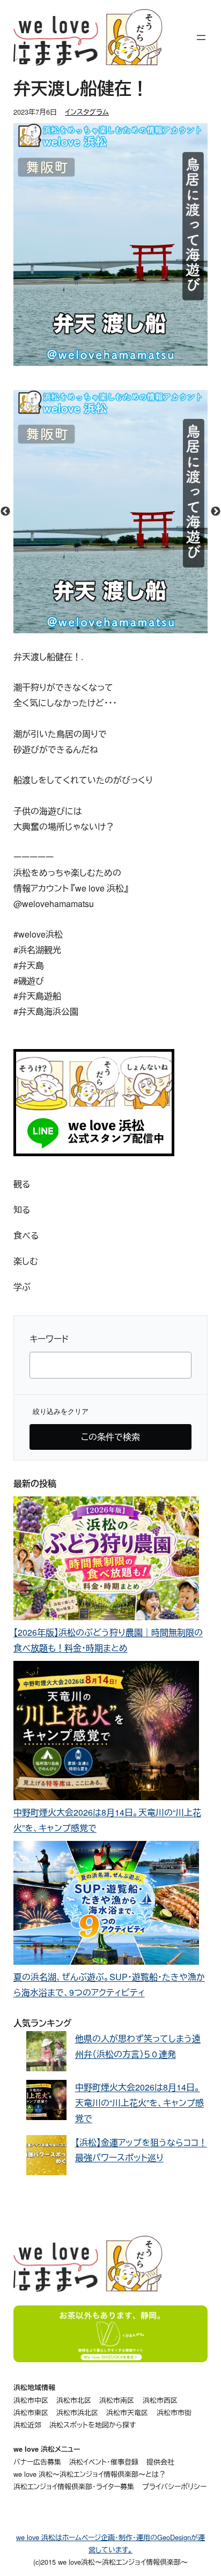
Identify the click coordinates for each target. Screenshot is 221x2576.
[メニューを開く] (201, 38)
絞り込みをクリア (61, 1411)
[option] (111, 512)
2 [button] (94, 628)
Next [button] (216, 512)
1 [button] (78, 628)
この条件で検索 (110, 1437)
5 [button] (143, 628)
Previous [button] (5, 512)
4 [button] (127, 628)
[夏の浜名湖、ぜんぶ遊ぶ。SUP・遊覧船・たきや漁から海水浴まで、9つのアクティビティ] (106, 1905)
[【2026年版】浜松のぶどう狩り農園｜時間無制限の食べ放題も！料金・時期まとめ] (106, 1561)
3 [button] (110, 628)
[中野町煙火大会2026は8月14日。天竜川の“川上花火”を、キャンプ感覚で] (106, 1733)
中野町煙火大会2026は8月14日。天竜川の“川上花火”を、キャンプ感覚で (139, 2103)
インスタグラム (87, 112)
